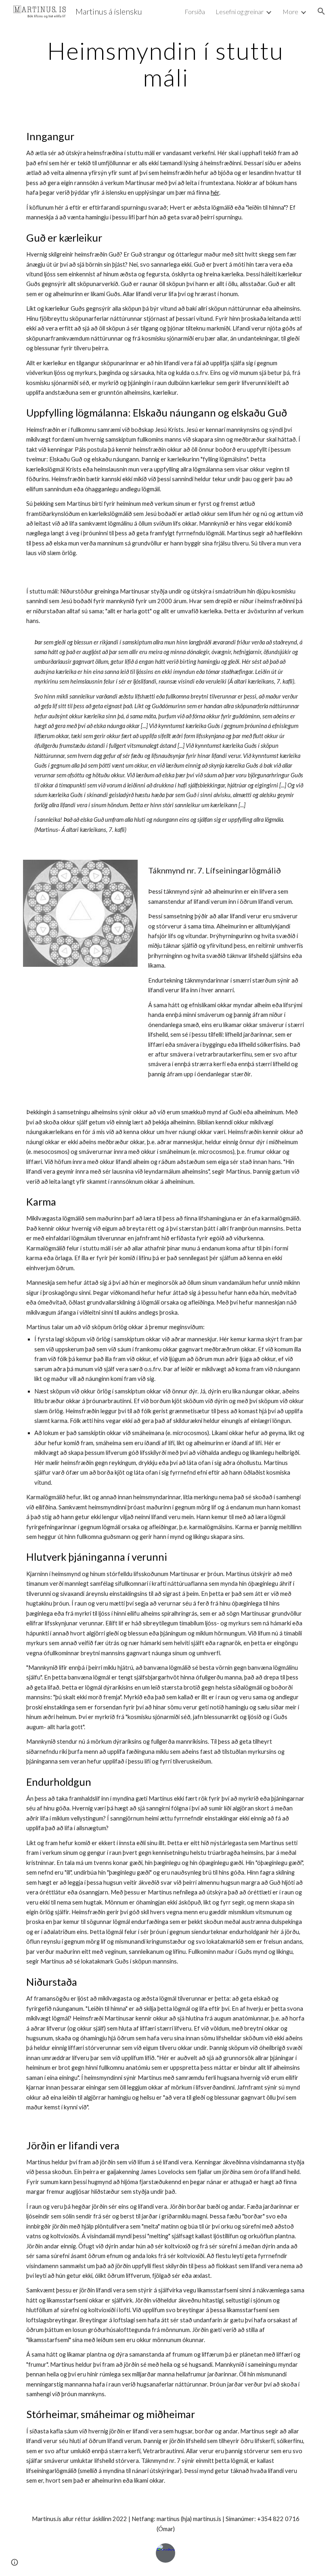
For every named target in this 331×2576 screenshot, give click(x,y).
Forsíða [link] (195, 12)
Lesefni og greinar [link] (240, 12)
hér (215, 193)
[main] (165, 64)
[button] (321, 11)
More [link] (290, 12)
